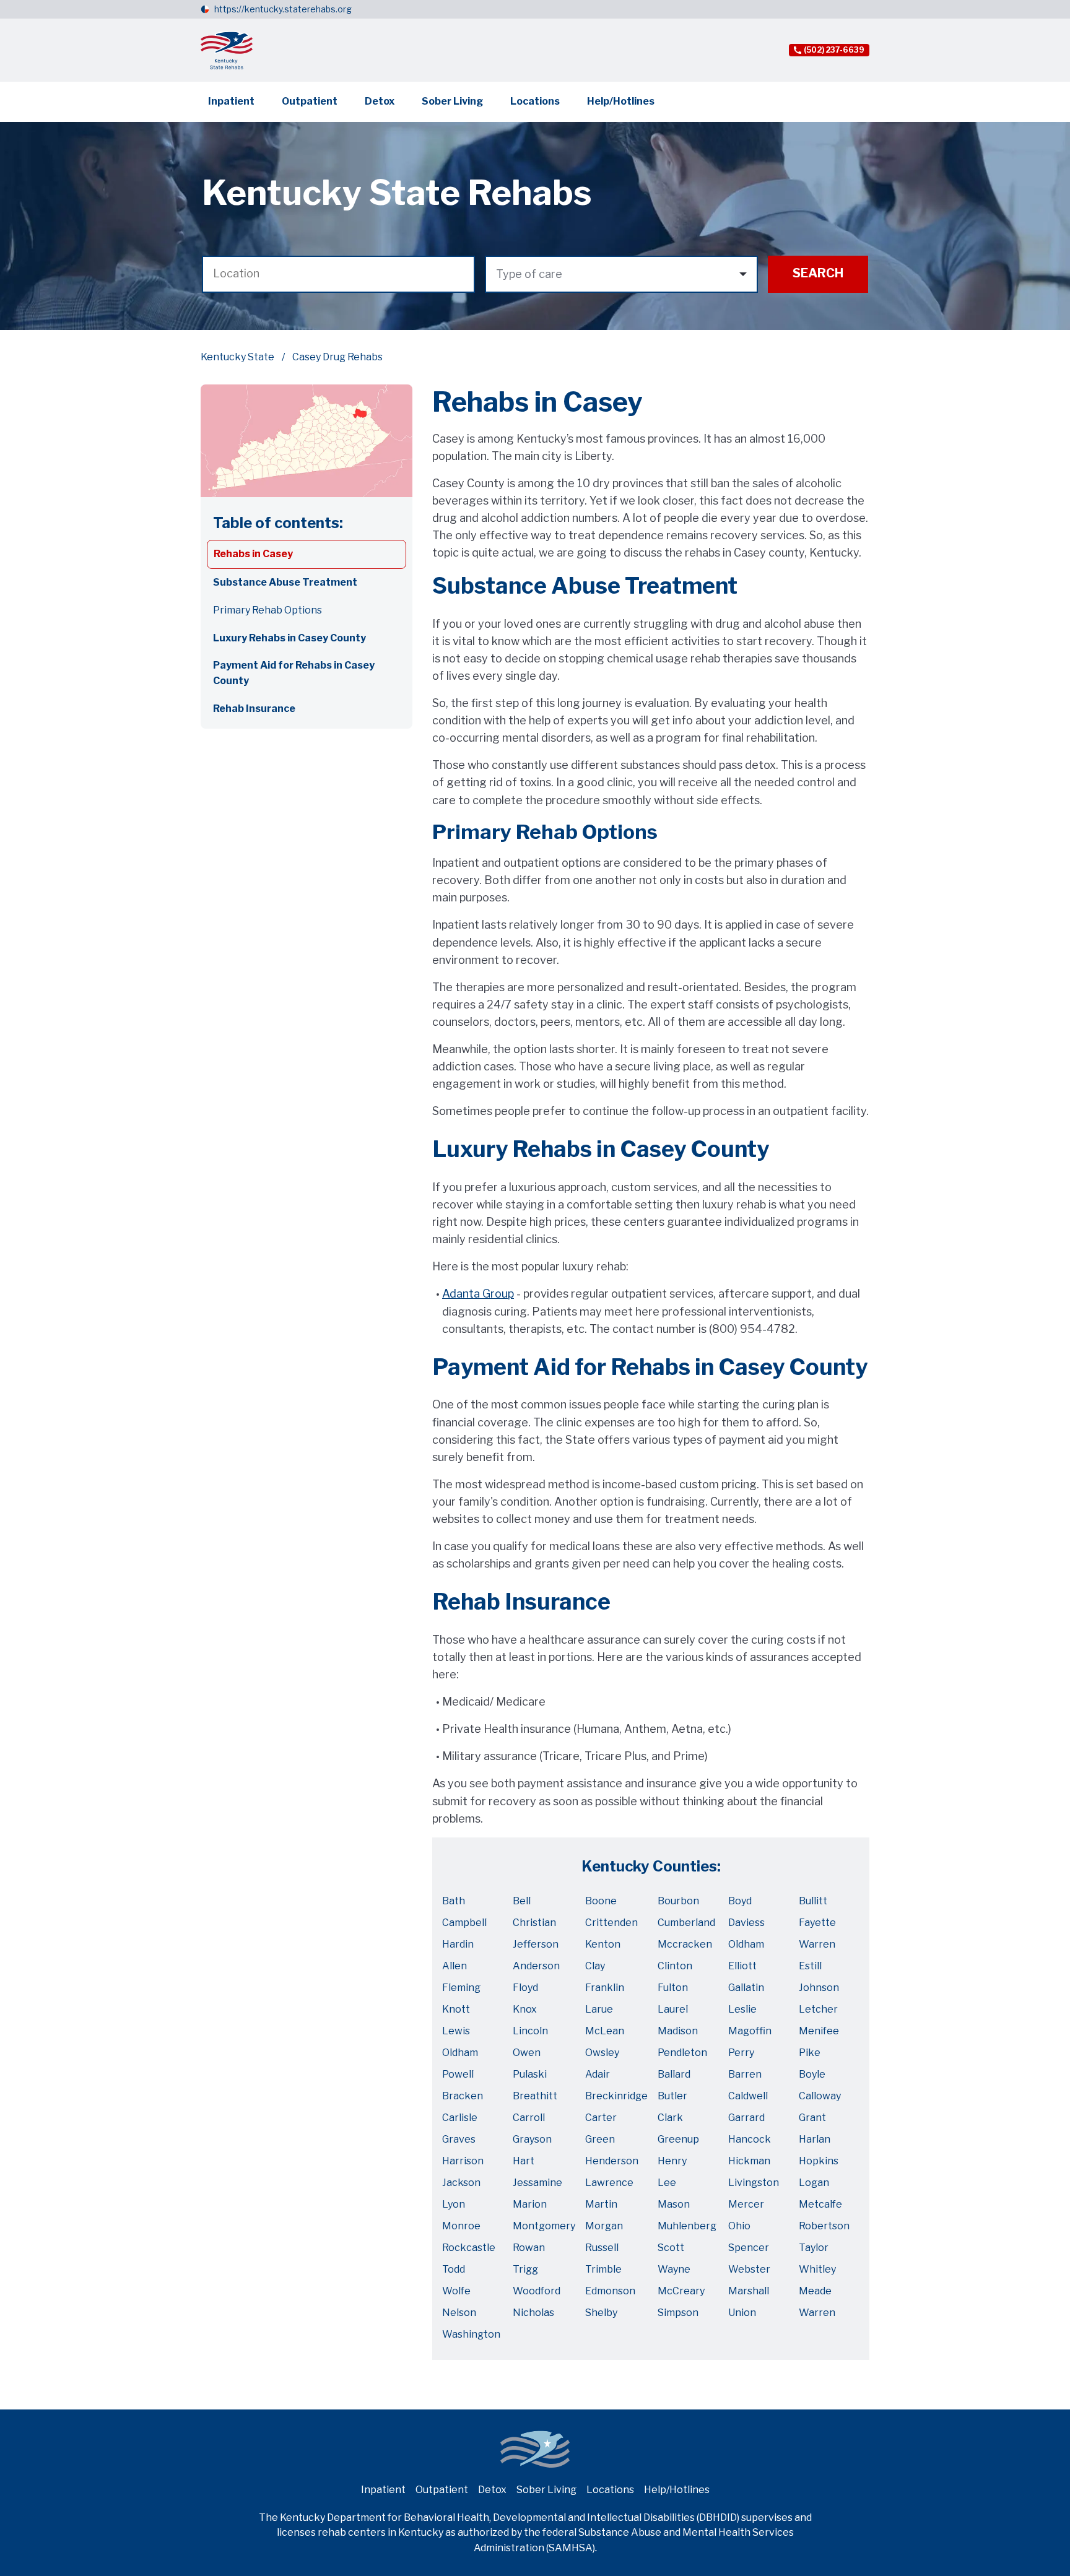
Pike (810, 2053)
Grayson (532, 2139)
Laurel (673, 2009)
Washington (471, 2334)
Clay (595, 1966)
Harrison (463, 2161)
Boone (601, 1901)
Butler (672, 2096)
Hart (524, 2161)
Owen (527, 2053)
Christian (534, 1923)
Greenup (678, 2139)
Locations (535, 101)
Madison (678, 2031)
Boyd (740, 1901)
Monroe (461, 2226)
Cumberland (686, 1923)
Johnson (819, 1988)
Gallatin (746, 1988)
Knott (456, 2009)
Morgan (604, 2226)
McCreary (681, 2291)
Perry (741, 2053)
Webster (749, 2269)
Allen (455, 1966)
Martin (601, 2204)
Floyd (525, 1988)
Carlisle (460, 2118)
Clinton (675, 1966)
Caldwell (748, 2096)
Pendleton (682, 2053)
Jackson (461, 2183)
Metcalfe (820, 2204)
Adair (598, 2074)
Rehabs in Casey (253, 554)
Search (818, 273)
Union (742, 2313)
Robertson (824, 2226)
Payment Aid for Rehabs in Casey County (294, 673)
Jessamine (537, 2183)
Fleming (461, 1988)
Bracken (463, 2096)
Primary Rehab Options (267, 610)
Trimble (603, 2269)
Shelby (601, 2313)
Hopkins (819, 2161)
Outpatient (310, 101)
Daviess (746, 1923)
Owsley (602, 2053)
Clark (670, 2118)
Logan (814, 2183)
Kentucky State (237, 357)
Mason (674, 2204)
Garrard (746, 2118)
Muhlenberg (687, 2226)
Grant (812, 2118)
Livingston (754, 2183)
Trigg (525, 2269)
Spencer (749, 2248)
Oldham (746, 1944)
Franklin (605, 1988)
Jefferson (536, 1944)
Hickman (749, 2161)
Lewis (456, 2031)
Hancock (750, 2139)
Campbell (464, 1923)
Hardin (458, 1944)
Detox (380, 101)
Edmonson (610, 2291)
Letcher (818, 2009)
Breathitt (535, 2096)
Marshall (749, 2291)
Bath (454, 1901)
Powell (458, 2074)
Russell (602, 2248)
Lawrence (609, 2183)
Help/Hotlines (621, 101)
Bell (522, 1901)
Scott (671, 2248)
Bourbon (678, 1901)
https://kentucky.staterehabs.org (283, 9)
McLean (605, 2031)
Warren (817, 1944)
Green (600, 2139)
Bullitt (813, 1901)
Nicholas (533, 2313)
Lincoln (530, 2031)
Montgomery (544, 2226)
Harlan (815, 2139)
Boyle (812, 2074)
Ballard (674, 2074)
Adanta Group (478, 1294)
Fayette (817, 1923)
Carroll (529, 2118)
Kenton (603, 1944)
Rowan (529, 2248)
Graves (459, 2139)
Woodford (537, 2291)
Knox (525, 2009)
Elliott (742, 1966)
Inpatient (231, 101)
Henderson (612, 2161)
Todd (454, 2269)
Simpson (678, 2313)
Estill (810, 1966)
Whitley (817, 2269)
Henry (672, 2161)
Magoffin (750, 2031)
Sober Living (452, 101)
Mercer (746, 2204)
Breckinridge (616, 2096)
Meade (815, 2291)
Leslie (742, 2009)
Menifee (819, 2031)
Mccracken (685, 1944)
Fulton (673, 1988)
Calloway (820, 2096)
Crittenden (611, 1923)
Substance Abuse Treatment (285, 582)
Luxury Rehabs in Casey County (289, 638)
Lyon (454, 2204)
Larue (599, 2009)
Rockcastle (469, 2248)
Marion (530, 2204)
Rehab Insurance (254, 709)
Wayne (674, 2269)
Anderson (536, 1966)
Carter (601, 2118)
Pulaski (530, 2074)
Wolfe (456, 2291)
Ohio (739, 2226)
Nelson (459, 2313)
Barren (745, 2074)
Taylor (814, 2248)
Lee (667, 2183)
